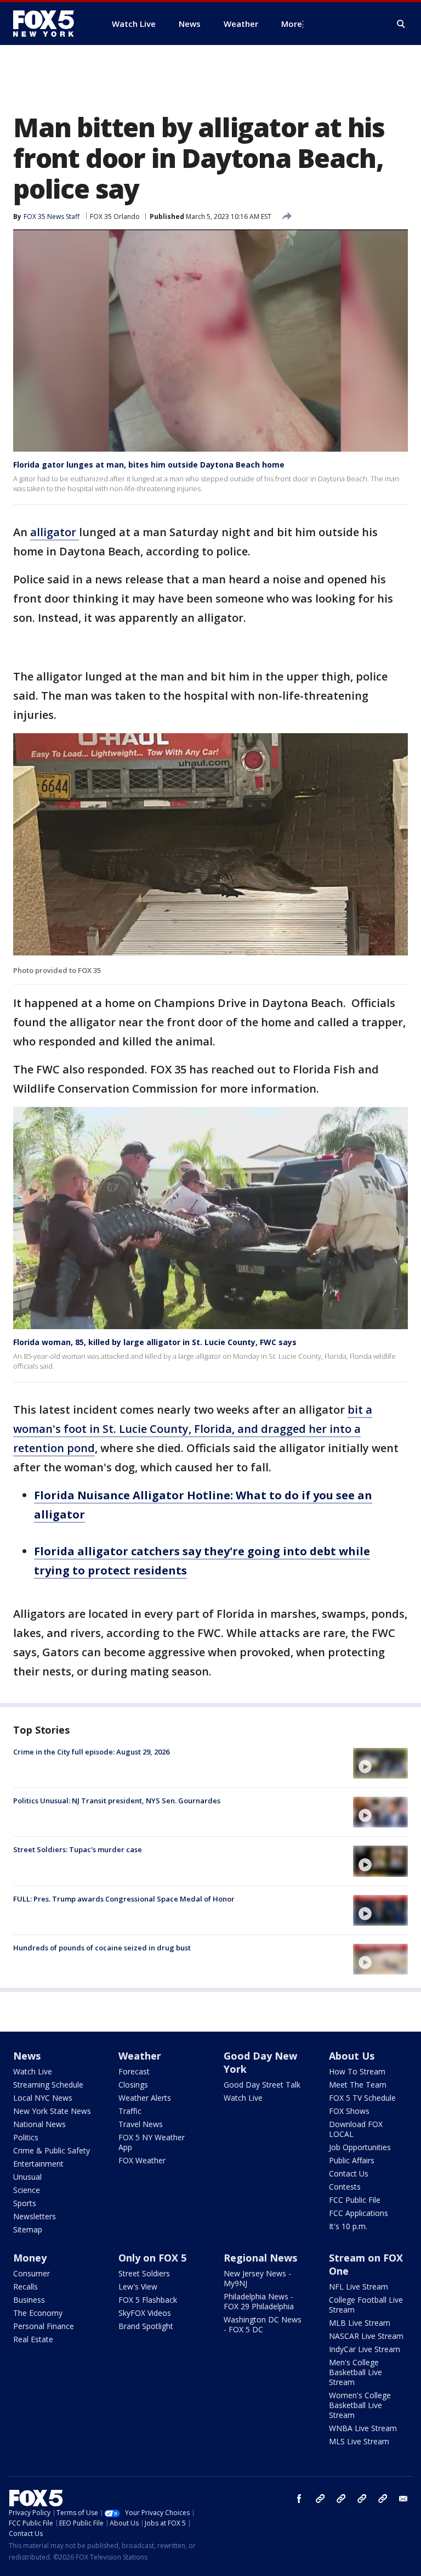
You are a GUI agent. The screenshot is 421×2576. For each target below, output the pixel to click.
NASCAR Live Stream (366, 2336)
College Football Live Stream (366, 2305)
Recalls (25, 2287)
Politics (26, 2137)
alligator (55, 532)
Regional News (260, 2258)
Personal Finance (44, 2326)
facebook (299, 2499)
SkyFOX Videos (145, 2313)
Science (27, 2190)
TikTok (341, 2499)
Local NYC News (43, 2098)
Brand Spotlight (146, 2326)
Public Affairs (352, 2160)
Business (29, 2300)
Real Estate (33, 2339)
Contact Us (349, 2173)
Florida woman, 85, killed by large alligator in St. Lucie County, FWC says (155, 1342)
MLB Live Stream (360, 2323)
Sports (25, 2203)
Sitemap (28, 2229)
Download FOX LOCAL (356, 2129)
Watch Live (33, 2071)
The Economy (38, 2313)
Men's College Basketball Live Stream (355, 2372)
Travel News (141, 2124)
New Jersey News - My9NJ (257, 2278)
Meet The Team (358, 2085)
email (403, 2499)
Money (30, 2258)
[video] (380, 1763)
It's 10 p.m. (348, 2226)
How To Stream (357, 2071)
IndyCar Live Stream (365, 2349)
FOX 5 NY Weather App (152, 2142)
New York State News (52, 2111)
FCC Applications (359, 2213)
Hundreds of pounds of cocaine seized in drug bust (102, 1948)
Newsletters (35, 2216)
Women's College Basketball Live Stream (360, 2405)
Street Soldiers (144, 2273)
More (292, 24)
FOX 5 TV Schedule (362, 2098)
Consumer (32, 2273)
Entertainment (38, 2164)
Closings (133, 2085)
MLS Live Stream (359, 2441)
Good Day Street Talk (262, 2085)
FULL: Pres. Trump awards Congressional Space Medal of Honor (124, 1899)
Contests (345, 2187)
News (27, 2056)
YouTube (362, 2499)
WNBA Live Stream (363, 2428)
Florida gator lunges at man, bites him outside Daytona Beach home (149, 465)
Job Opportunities (360, 2147)
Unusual (27, 2177)
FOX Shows (349, 2111)
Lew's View (138, 2287)
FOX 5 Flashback (148, 2300)
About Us (352, 2056)
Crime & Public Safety (52, 2150)
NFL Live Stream (359, 2287)
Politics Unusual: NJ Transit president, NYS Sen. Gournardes (117, 1801)
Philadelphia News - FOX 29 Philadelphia (259, 2301)
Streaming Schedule (48, 2085)
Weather (140, 2056)
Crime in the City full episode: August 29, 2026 (91, 1752)
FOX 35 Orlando (115, 216)
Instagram (320, 2499)
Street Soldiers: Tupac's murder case (78, 1849)
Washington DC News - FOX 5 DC (263, 2324)
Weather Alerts (145, 2098)
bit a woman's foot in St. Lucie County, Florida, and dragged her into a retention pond (193, 1429)
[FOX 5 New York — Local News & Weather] (49, 24)
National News (39, 2124)
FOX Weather (142, 2160)
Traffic (130, 2111)
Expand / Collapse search (401, 24)
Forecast (134, 2071)
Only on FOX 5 (152, 2258)
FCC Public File (355, 2200)
